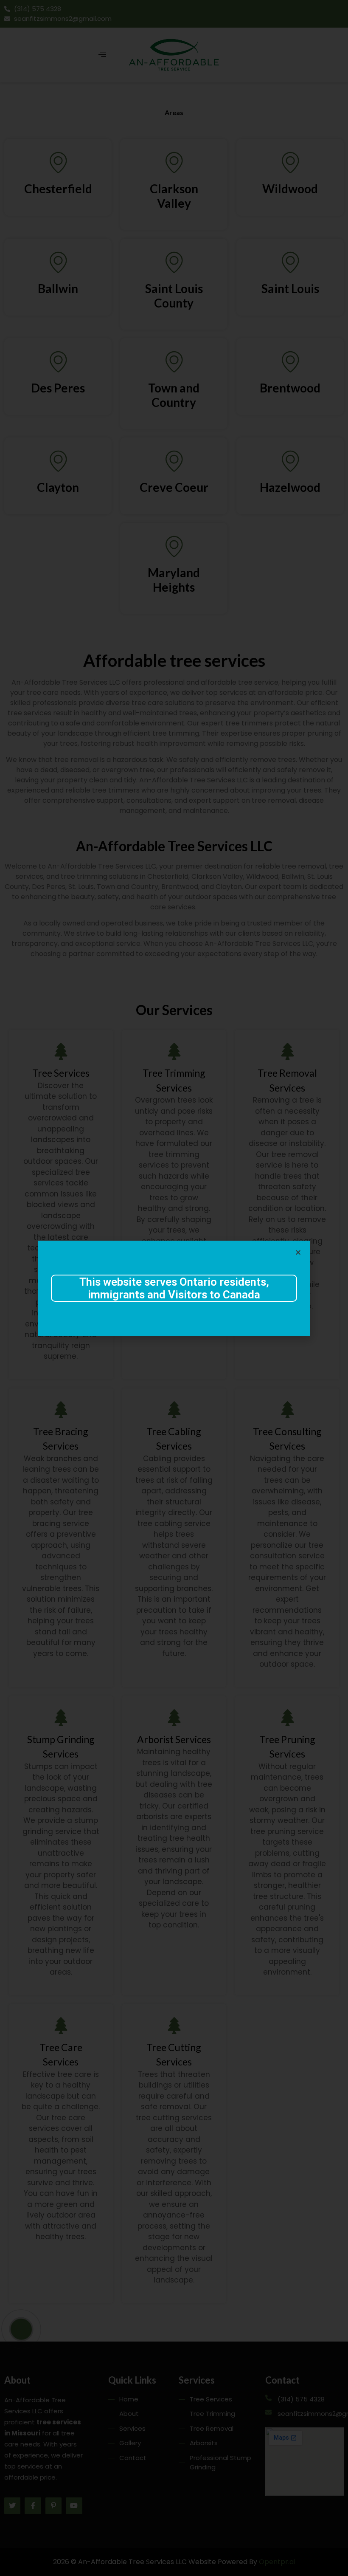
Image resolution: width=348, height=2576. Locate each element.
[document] (174, 1288)
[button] (298, 1252)
